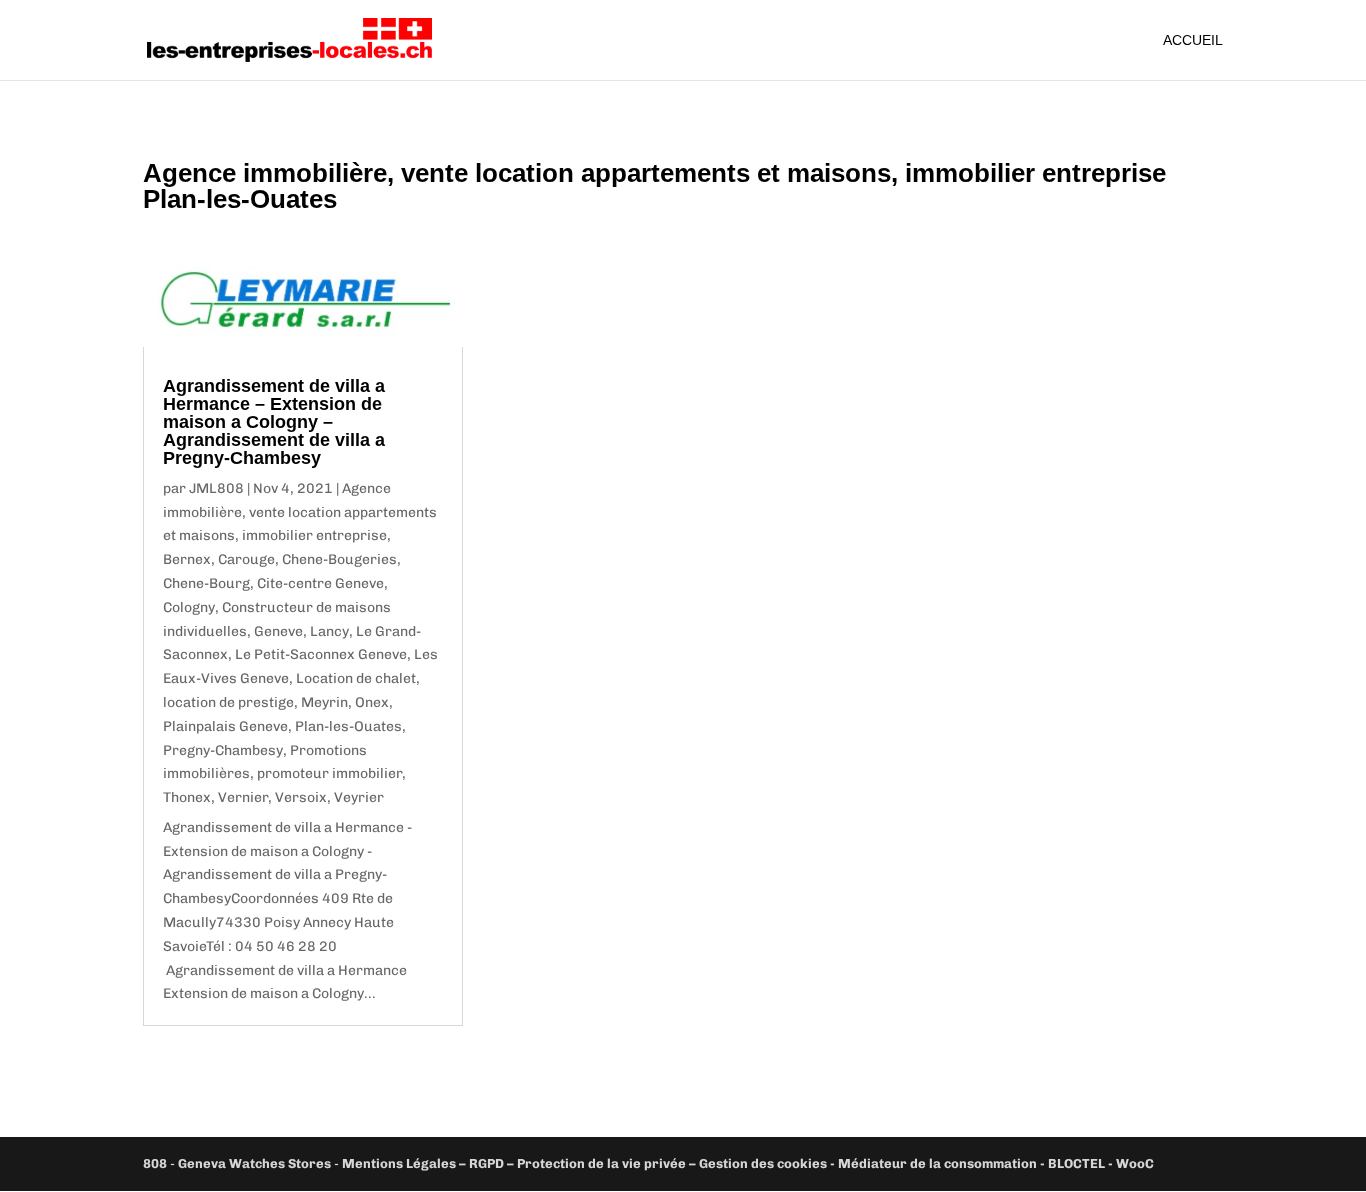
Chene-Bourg (206, 583)
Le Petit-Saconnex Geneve (321, 654)
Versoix (301, 797)
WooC (1135, 1163)
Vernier (243, 797)
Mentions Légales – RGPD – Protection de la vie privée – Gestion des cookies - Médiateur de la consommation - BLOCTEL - (729, 1163)
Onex (372, 702)
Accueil (1193, 40)
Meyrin (324, 702)
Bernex (187, 559)
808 (155, 1163)
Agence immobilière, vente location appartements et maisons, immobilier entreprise (300, 512)
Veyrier (359, 797)
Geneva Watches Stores (254, 1163)
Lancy (329, 631)
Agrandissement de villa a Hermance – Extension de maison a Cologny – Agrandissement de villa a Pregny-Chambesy (274, 422)
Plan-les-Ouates (348, 726)
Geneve (278, 631)
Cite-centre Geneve (320, 583)
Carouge (246, 559)
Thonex (187, 797)
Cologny (189, 607)
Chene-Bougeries (339, 559)
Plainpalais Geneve (225, 726)
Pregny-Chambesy (223, 750)
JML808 (216, 488)
